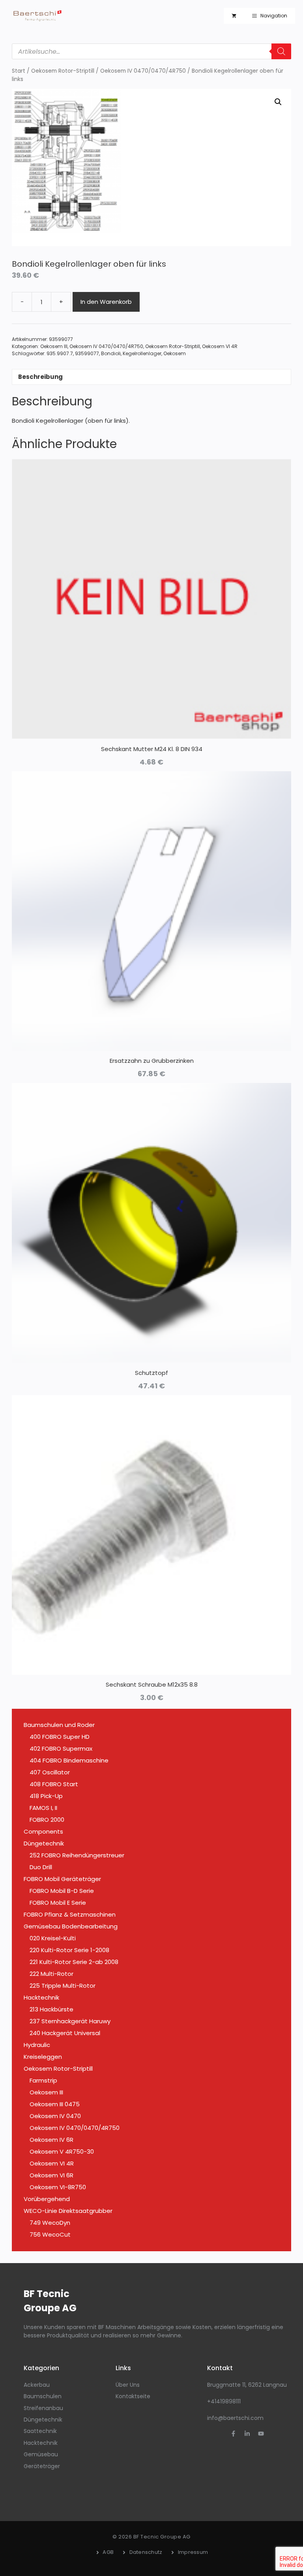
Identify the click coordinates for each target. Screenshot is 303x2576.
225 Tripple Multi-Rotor (63, 1986)
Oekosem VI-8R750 (58, 2187)
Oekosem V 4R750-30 (62, 2151)
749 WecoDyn (50, 2223)
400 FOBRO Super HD (60, 1737)
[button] (278, 102)
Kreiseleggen (43, 2057)
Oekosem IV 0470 (55, 2116)
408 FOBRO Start (54, 1784)
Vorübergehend (47, 2199)
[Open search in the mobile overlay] (151, 51)
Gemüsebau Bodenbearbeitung (71, 1926)
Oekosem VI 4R (220, 346)
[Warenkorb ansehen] (234, 16)
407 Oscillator (50, 1772)
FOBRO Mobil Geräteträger (62, 1879)
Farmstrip (43, 2080)
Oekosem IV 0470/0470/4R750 (143, 71)
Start (19, 71)
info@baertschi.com (235, 2418)
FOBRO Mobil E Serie (58, 1903)
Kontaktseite (133, 2396)
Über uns (128, 2385)
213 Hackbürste (51, 2009)
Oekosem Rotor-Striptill (63, 71)
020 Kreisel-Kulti (53, 1938)
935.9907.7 (60, 353)
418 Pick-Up (46, 1796)
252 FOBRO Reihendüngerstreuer (77, 1855)
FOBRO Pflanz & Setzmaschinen (70, 1914)
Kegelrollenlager (142, 353)
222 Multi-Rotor (51, 1974)
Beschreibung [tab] (40, 377)
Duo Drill (41, 1867)
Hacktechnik (41, 1997)
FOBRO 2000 (47, 1820)
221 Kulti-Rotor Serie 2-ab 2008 (74, 1962)
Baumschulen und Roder (59, 1725)
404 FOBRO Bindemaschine (69, 1760)
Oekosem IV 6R (51, 2140)
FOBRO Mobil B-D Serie (62, 1891)
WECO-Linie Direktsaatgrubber (68, 2211)
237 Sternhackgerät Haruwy (70, 2021)
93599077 (87, 353)
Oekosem (175, 353)
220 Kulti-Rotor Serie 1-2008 (69, 1950)
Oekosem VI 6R (51, 2175)
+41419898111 (224, 2401)
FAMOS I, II (43, 1808)
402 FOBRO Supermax (61, 1748)
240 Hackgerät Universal (65, 2033)
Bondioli (111, 353)
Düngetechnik (44, 1843)
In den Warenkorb (106, 302)
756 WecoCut (50, 2234)
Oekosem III (54, 346)
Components (43, 1831)
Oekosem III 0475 (55, 2104)
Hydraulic (37, 2045)
